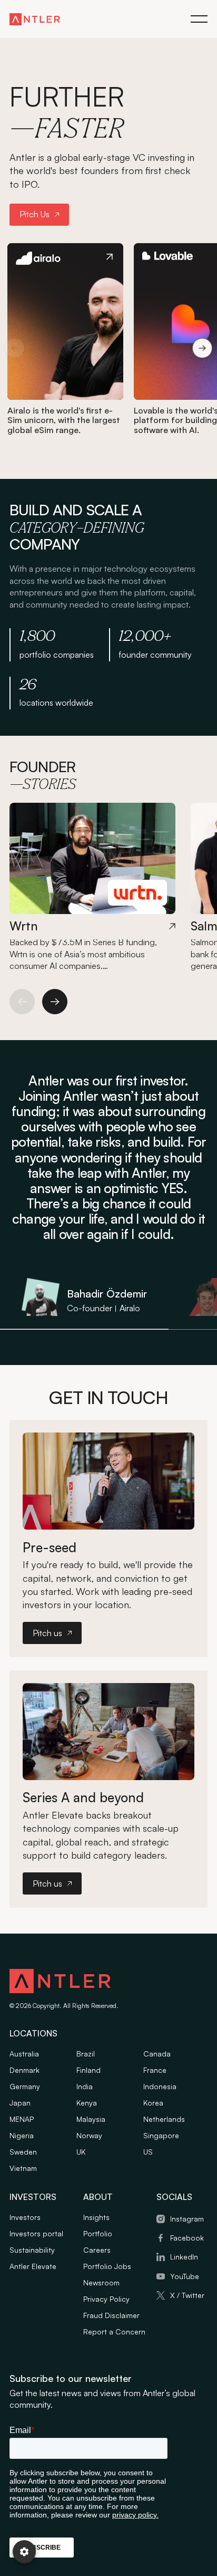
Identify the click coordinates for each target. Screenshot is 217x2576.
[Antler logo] (60, 1983)
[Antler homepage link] (35, 19)
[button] (199, 19)
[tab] (84, 1299)
